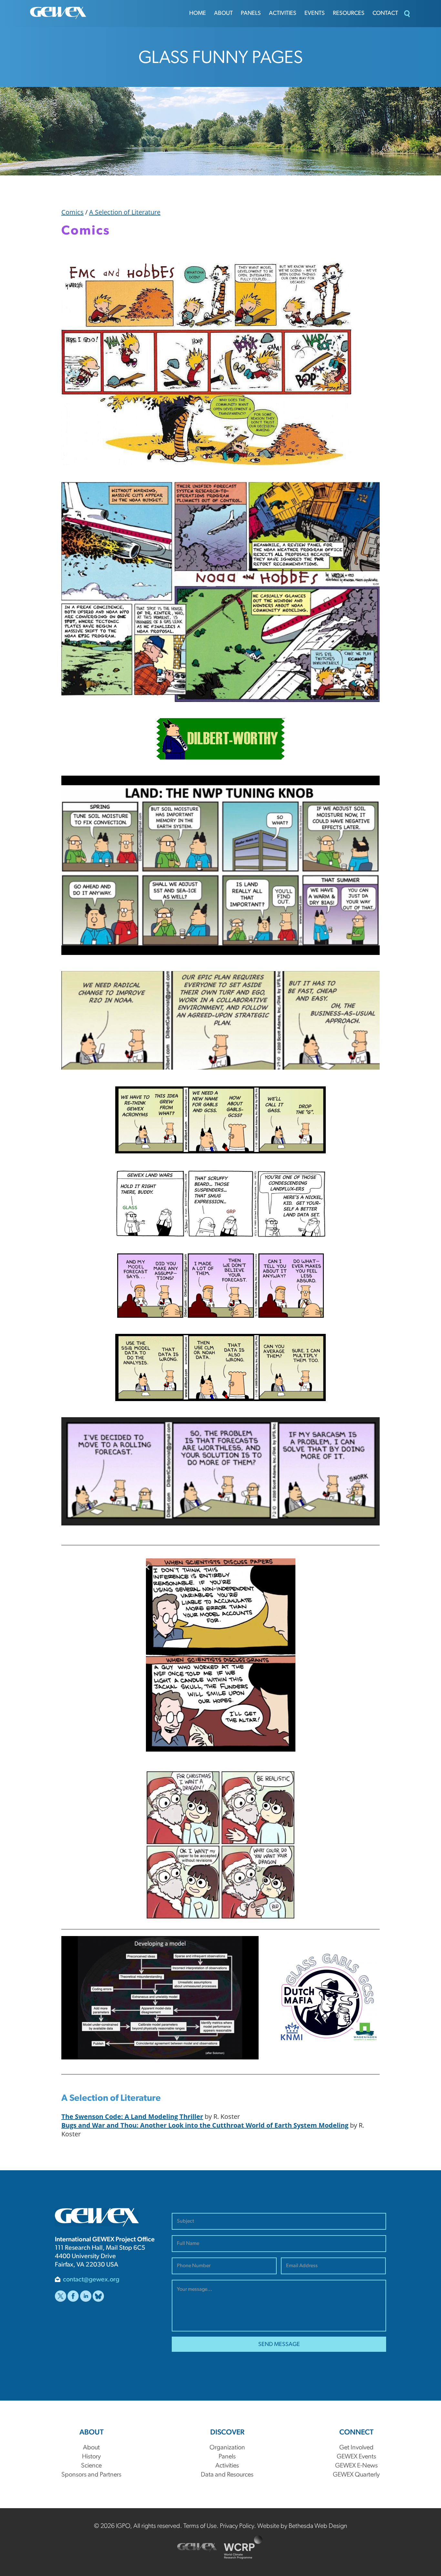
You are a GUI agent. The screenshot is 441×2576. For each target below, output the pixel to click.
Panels (251, 14)
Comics (72, 212)
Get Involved (356, 2448)
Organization (227, 2448)
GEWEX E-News (356, 2466)
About (223, 14)
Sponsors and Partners (91, 2475)
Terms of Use (200, 2526)
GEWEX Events (356, 2457)
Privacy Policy (237, 2526)
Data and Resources (227, 2475)
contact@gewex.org (91, 2280)
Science (91, 2466)
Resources (349, 14)
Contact (385, 14)
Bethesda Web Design (318, 2526)
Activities (283, 14)
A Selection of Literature (125, 212)
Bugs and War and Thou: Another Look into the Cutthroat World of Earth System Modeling (205, 2125)
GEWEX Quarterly (356, 2475)
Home (198, 14)
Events (315, 14)
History (91, 2457)
